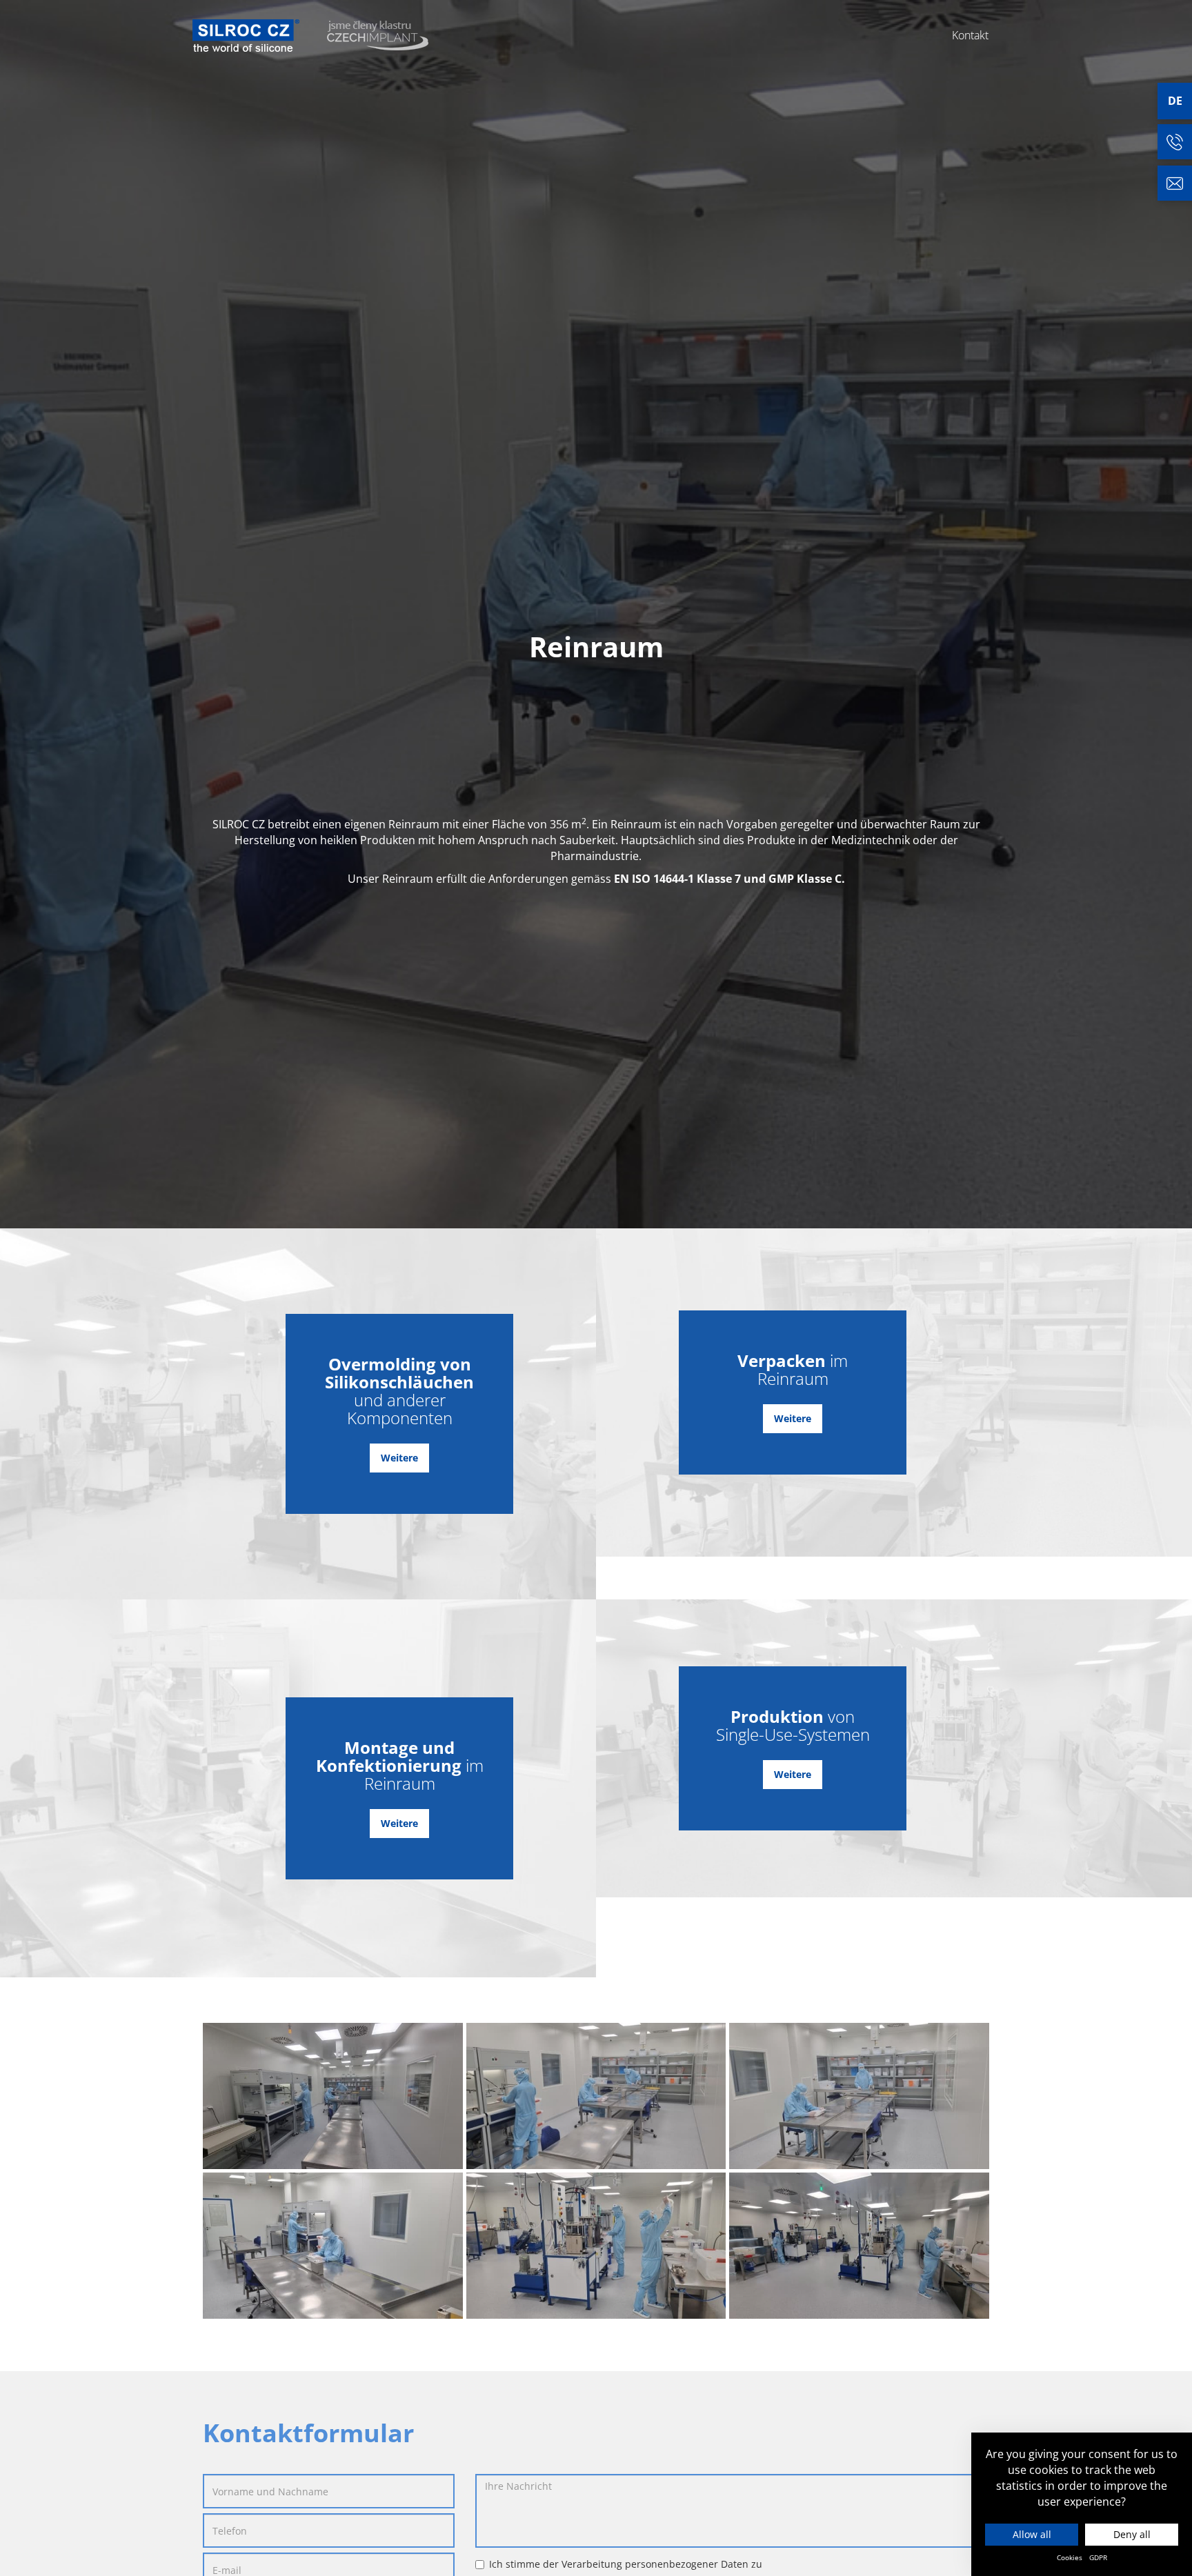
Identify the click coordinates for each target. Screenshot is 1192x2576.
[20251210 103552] (596, 2246)
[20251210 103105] (333, 2096)
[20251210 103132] (859, 2096)
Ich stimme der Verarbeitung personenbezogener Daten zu (626, 2564)
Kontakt (970, 35)
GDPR (1098, 2557)
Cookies (1070, 2557)
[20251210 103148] (333, 2246)
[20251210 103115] (596, 2096)
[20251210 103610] (859, 2246)
